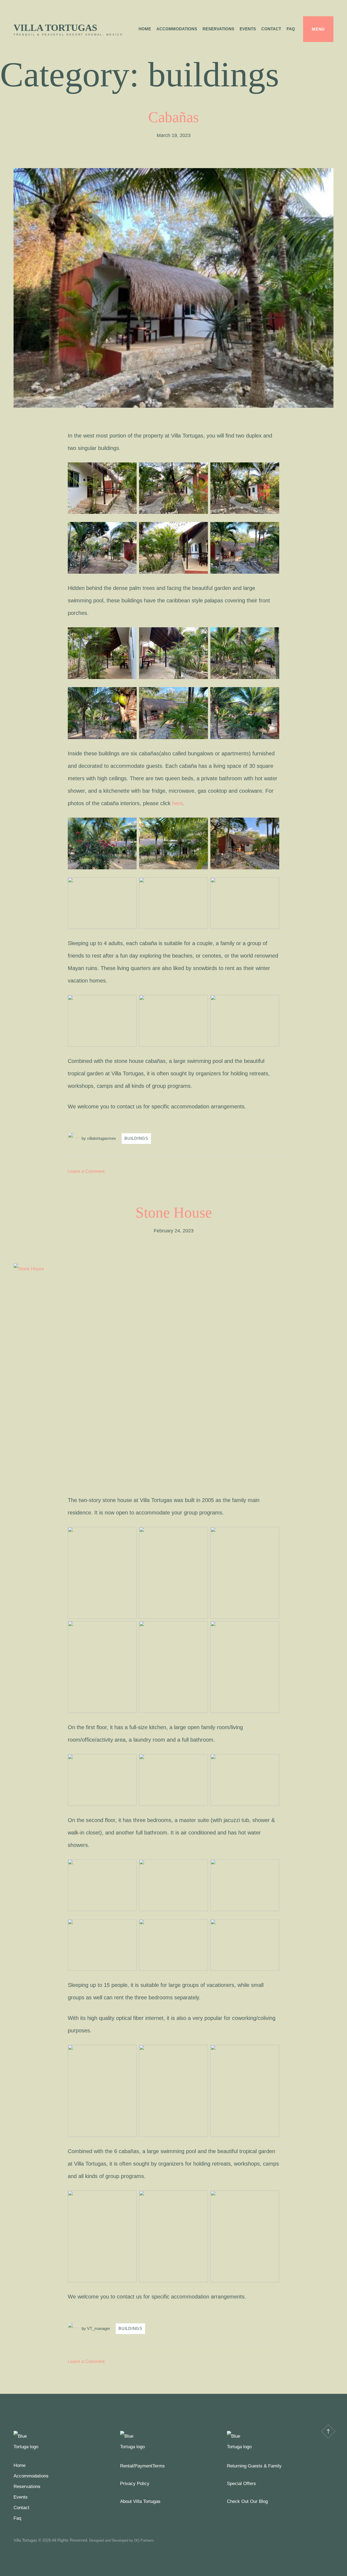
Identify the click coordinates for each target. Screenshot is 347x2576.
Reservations (218, 29)
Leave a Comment (86, 1171)
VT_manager (99, 2328)
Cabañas (173, 117)
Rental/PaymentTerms (142, 2466)
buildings (136, 1138)
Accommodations (177, 29)
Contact (271, 29)
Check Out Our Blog (247, 2501)
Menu (318, 29)
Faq (291, 29)
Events (248, 29)
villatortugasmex (102, 1138)
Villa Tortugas (55, 28)
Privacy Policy (135, 2484)
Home (145, 29)
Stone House (174, 1212)
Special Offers (241, 2484)
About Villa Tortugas (140, 2501)
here (178, 803)
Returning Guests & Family (254, 2466)
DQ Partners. (144, 2540)
